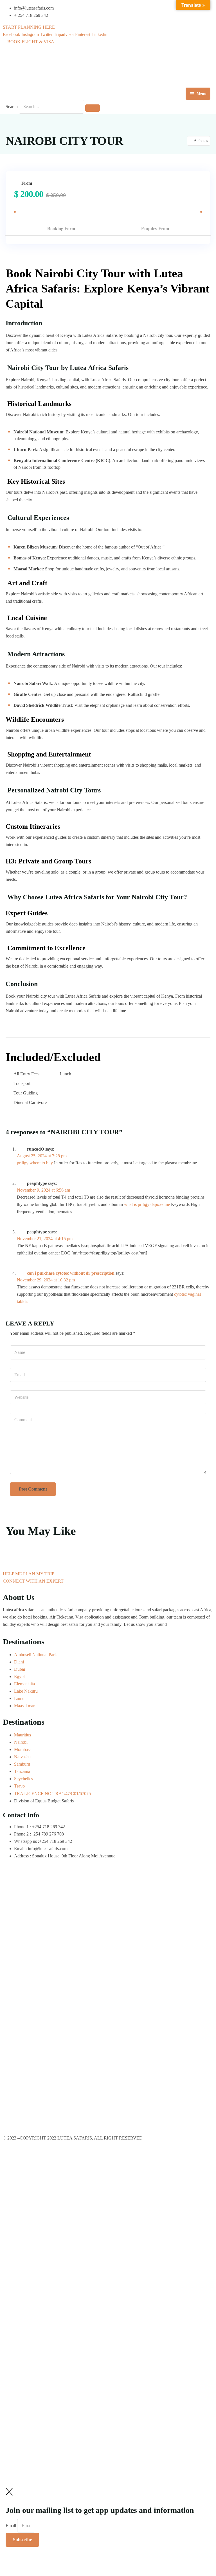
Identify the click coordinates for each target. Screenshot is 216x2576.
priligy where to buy (35, 1163)
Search (12, 107)
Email (11, 2526)
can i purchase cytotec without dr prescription (71, 1273)
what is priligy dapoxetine (147, 1204)
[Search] (93, 108)
